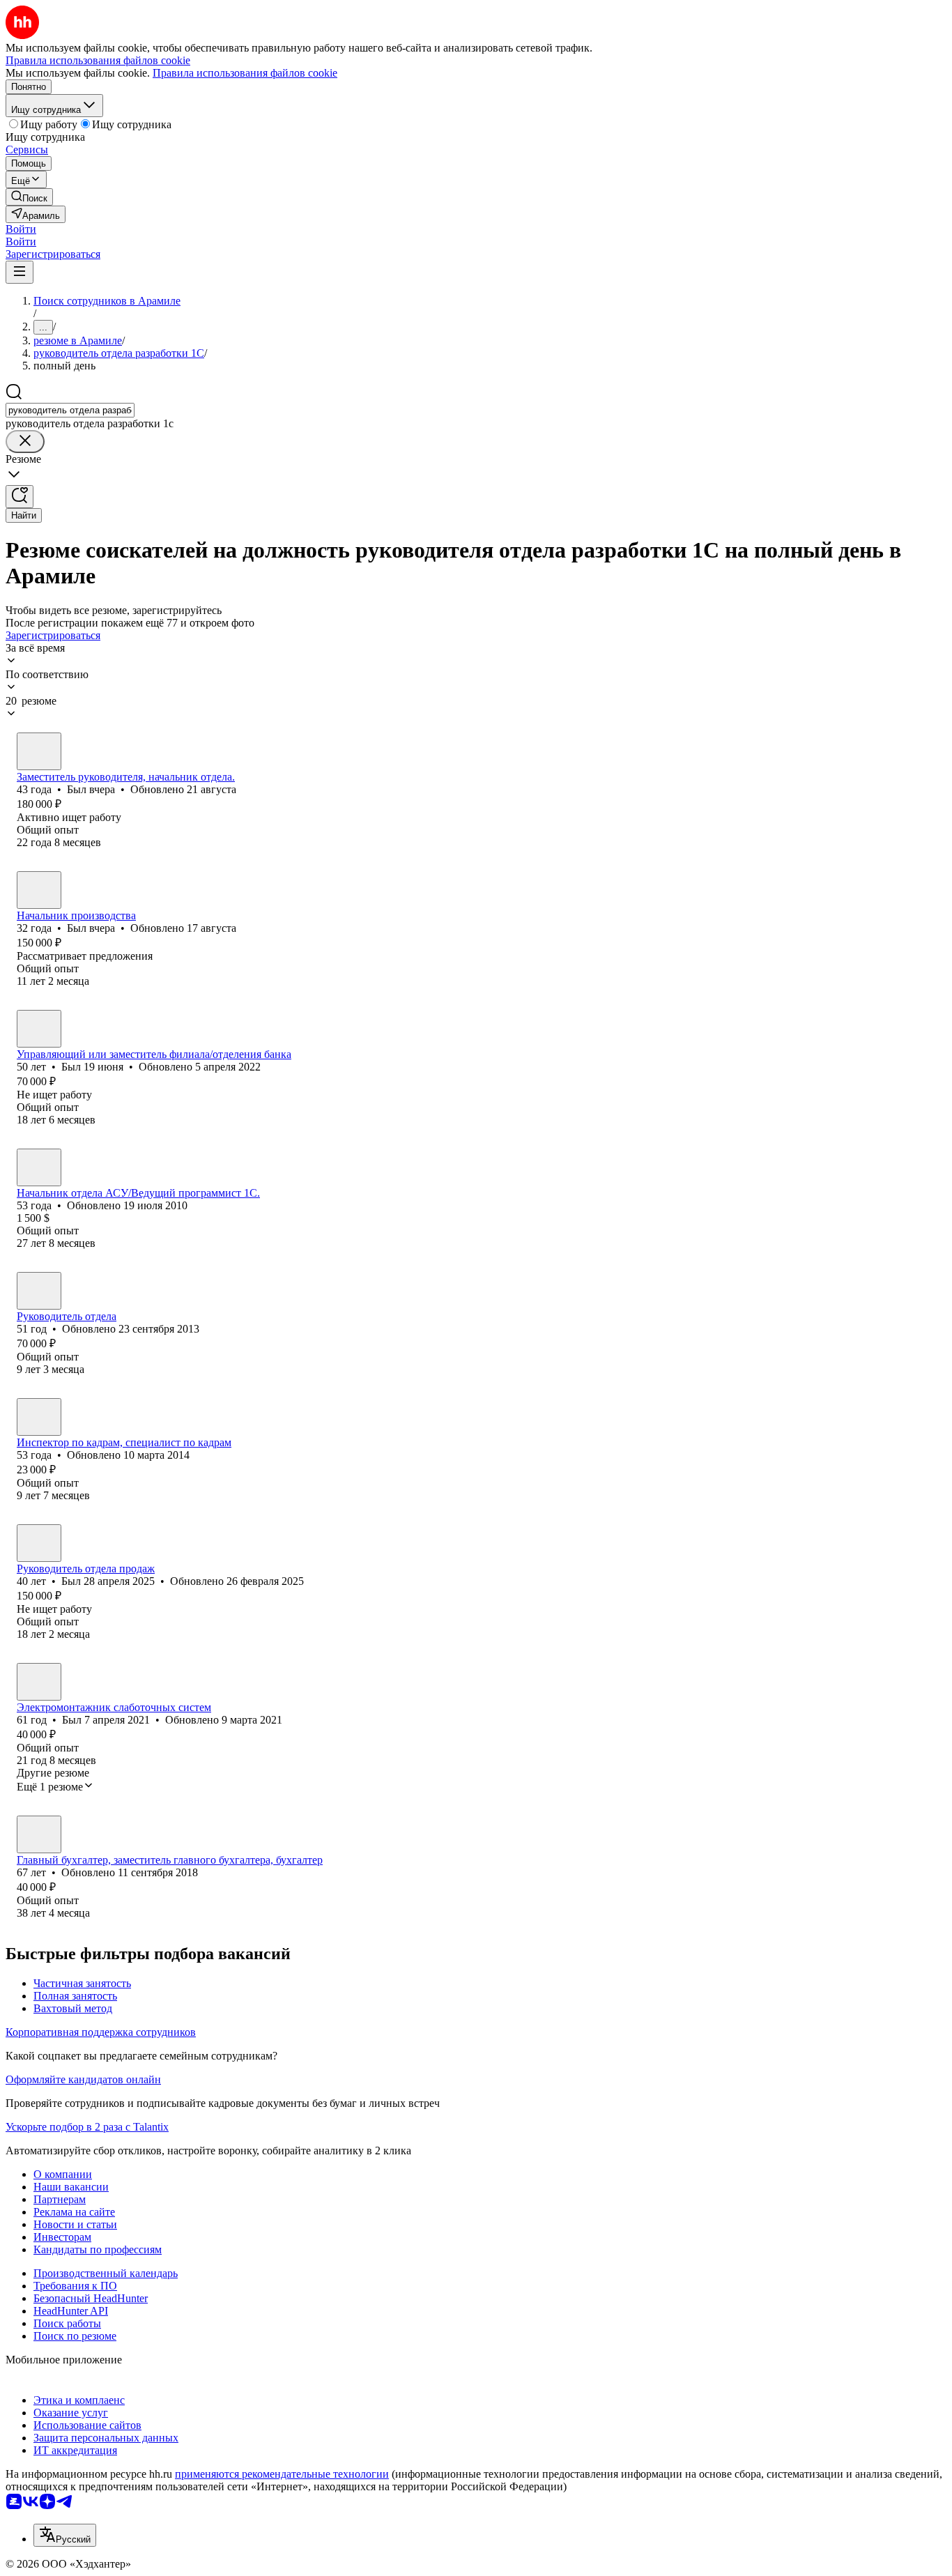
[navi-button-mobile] (20, 272)
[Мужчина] (39, 751)
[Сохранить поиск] (20, 497)
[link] (29, 197)
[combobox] (70, 410)
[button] (21, 229)
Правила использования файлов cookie (245, 73)
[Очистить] (25, 442)
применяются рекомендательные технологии (282, 2474)
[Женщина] (39, 1417)
